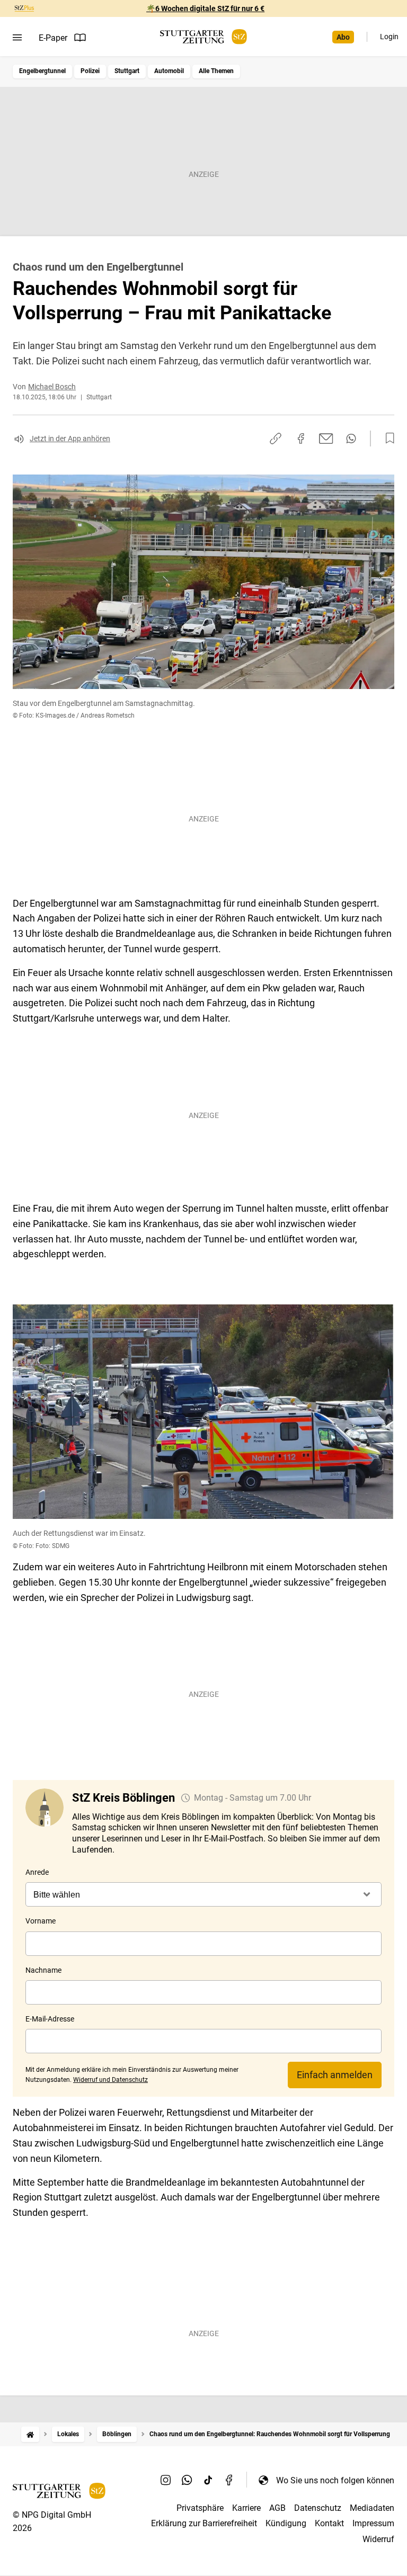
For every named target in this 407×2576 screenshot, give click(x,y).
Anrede (37, 1872)
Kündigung (286, 2523)
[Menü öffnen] (17, 38)
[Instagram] (166, 2480)
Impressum (373, 2523)
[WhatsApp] (187, 2480)
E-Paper (53, 38)
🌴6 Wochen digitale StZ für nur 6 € (205, 8)
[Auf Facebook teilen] (301, 439)
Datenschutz (318, 2508)
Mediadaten (372, 2508)
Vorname (41, 1921)
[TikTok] (208, 2480)
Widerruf (378, 2539)
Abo (343, 37)
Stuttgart (127, 71)
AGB (277, 2508)
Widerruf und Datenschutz (110, 2080)
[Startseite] (30, 2434)
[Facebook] (229, 2480)
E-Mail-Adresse (50, 2019)
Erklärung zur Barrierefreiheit (204, 2523)
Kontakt (329, 2523)
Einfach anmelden (335, 2075)
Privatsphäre (200, 2508)
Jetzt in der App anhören (70, 439)
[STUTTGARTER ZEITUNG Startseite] (203, 37)
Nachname (43, 1970)
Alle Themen (216, 71)
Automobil (169, 71)
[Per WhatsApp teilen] (351, 439)
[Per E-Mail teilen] (326, 439)
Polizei (90, 71)
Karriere (246, 2508)
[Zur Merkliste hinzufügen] (387, 439)
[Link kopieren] (276, 439)
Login (389, 37)
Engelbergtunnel (42, 71)
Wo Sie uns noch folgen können (335, 2480)
